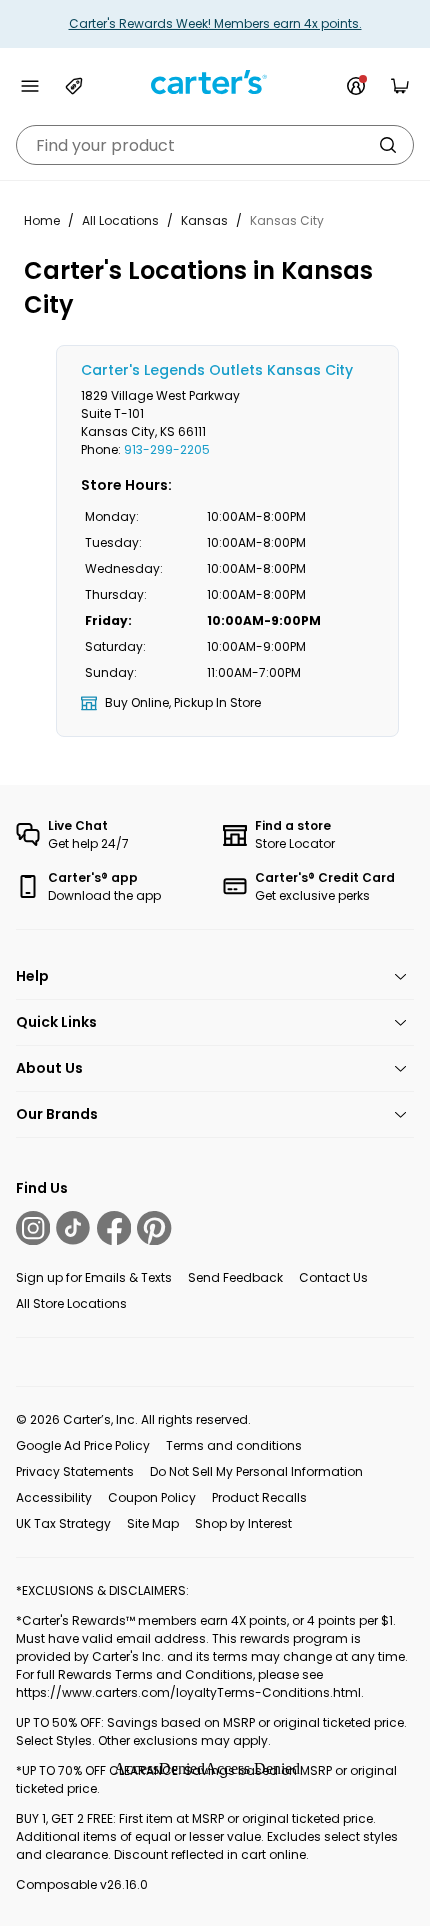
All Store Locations (71, 1303)
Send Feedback (235, 1277)
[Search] (388, 145)
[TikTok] (73, 1228)
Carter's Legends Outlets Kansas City (217, 370)
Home (42, 220)
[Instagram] (33, 1228)
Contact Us (333, 1277)
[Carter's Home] (215, 82)
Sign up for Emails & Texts (94, 1277)
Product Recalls (259, 1497)
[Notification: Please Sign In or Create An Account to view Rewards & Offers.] (356, 86)
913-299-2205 (167, 449)
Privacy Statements (75, 1471)
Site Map (153, 1523)
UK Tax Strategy (63, 1523)
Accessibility (54, 1497)
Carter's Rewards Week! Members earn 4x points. (215, 23)
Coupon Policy (152, 1497)
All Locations (120, 220)
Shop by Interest (243, 1523)
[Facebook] (114, 1228)
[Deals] (74, 86)
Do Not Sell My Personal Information (256, 1471)
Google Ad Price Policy (83, 1445)
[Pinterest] (154, 1228)
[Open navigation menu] (30, 86)
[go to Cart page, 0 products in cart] (400, 86)
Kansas (204, 220)
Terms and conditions (234, 1445)
